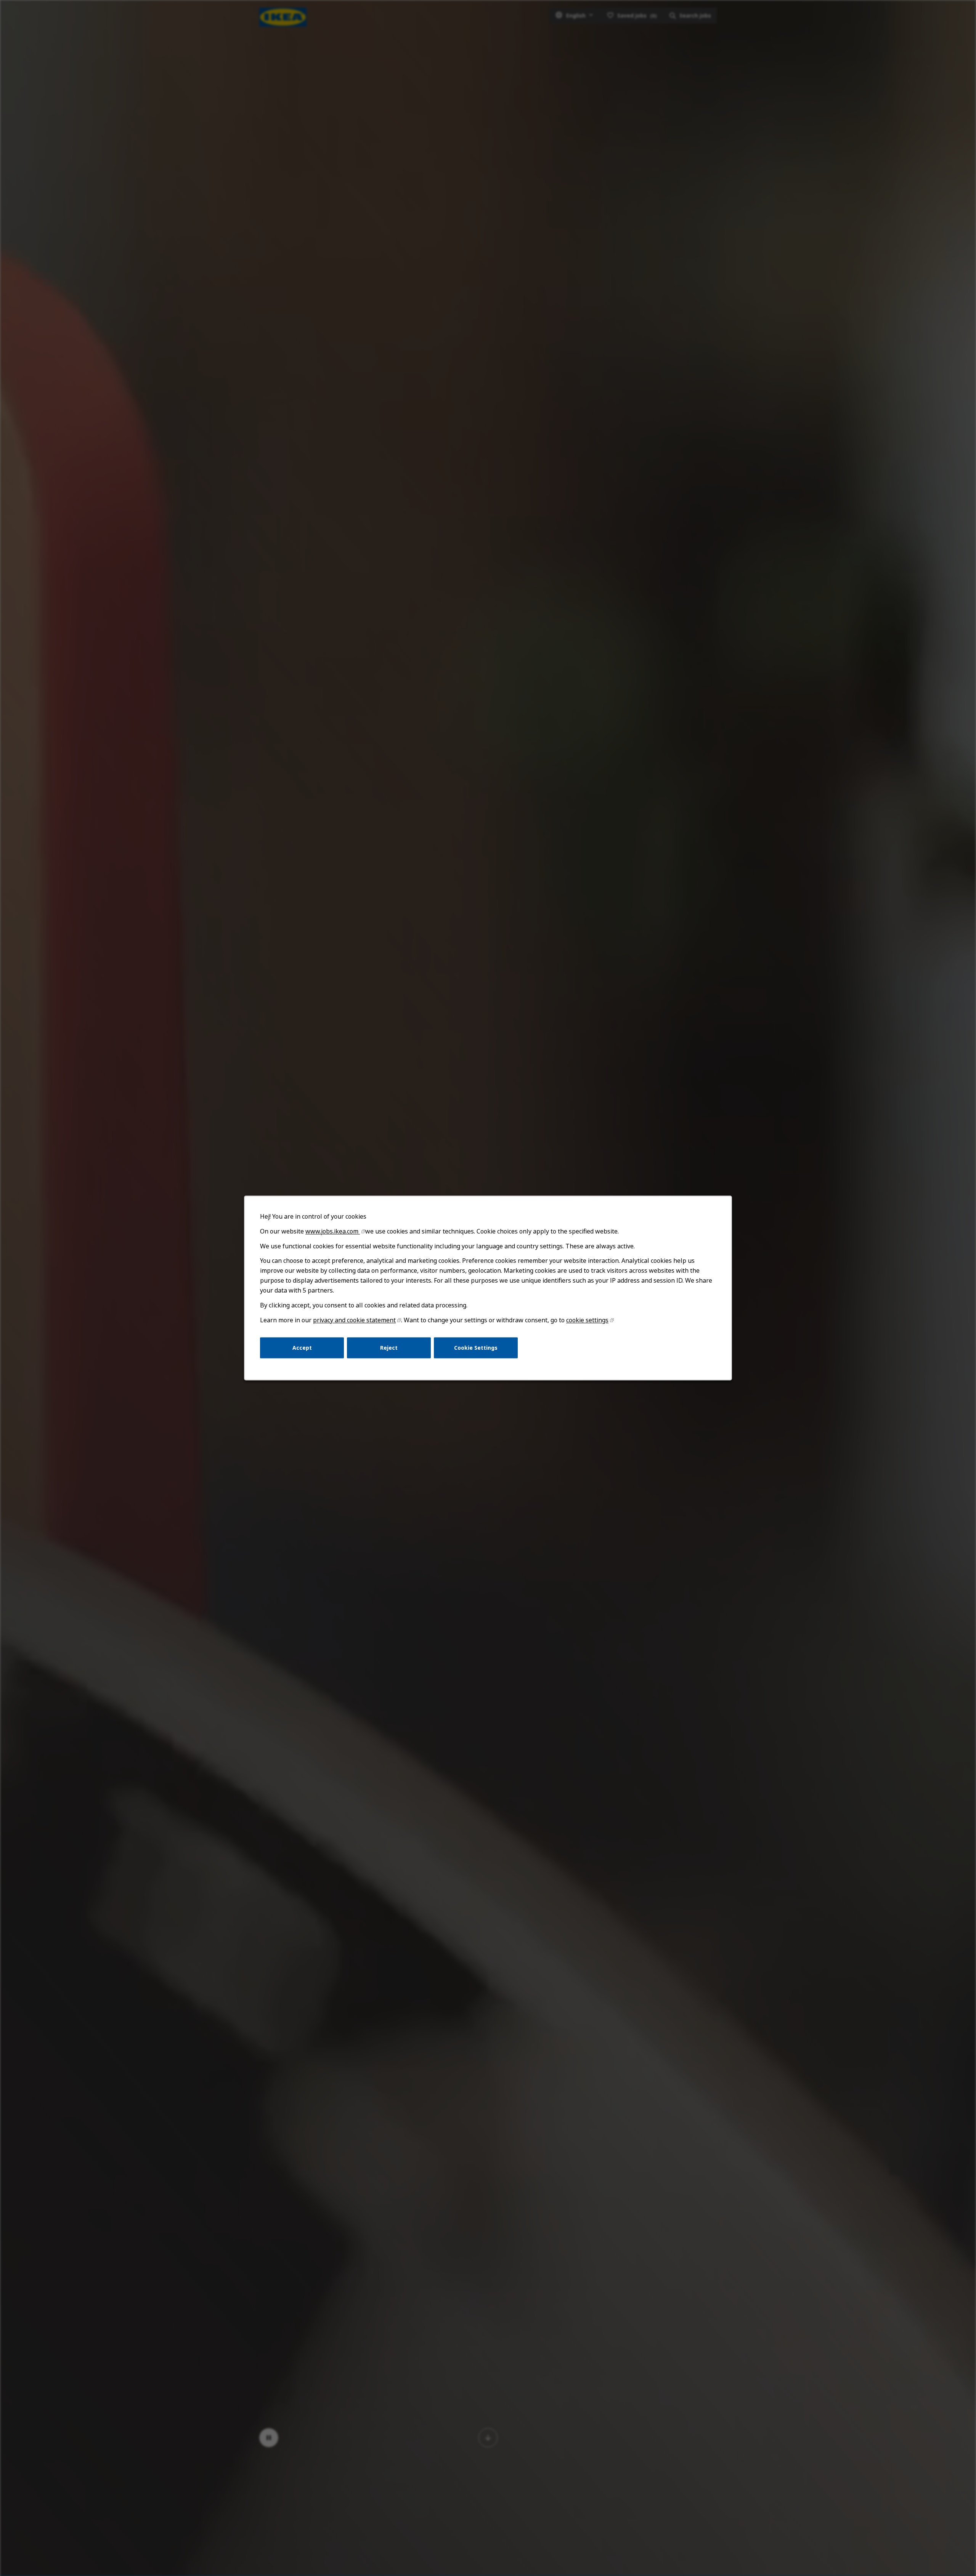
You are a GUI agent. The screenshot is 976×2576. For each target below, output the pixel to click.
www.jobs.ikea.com (333, 1231)
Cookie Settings (476, 1348)
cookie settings (587, 1320)
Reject (389, 1348)
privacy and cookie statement (354, 1320)
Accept (302, 1348)
